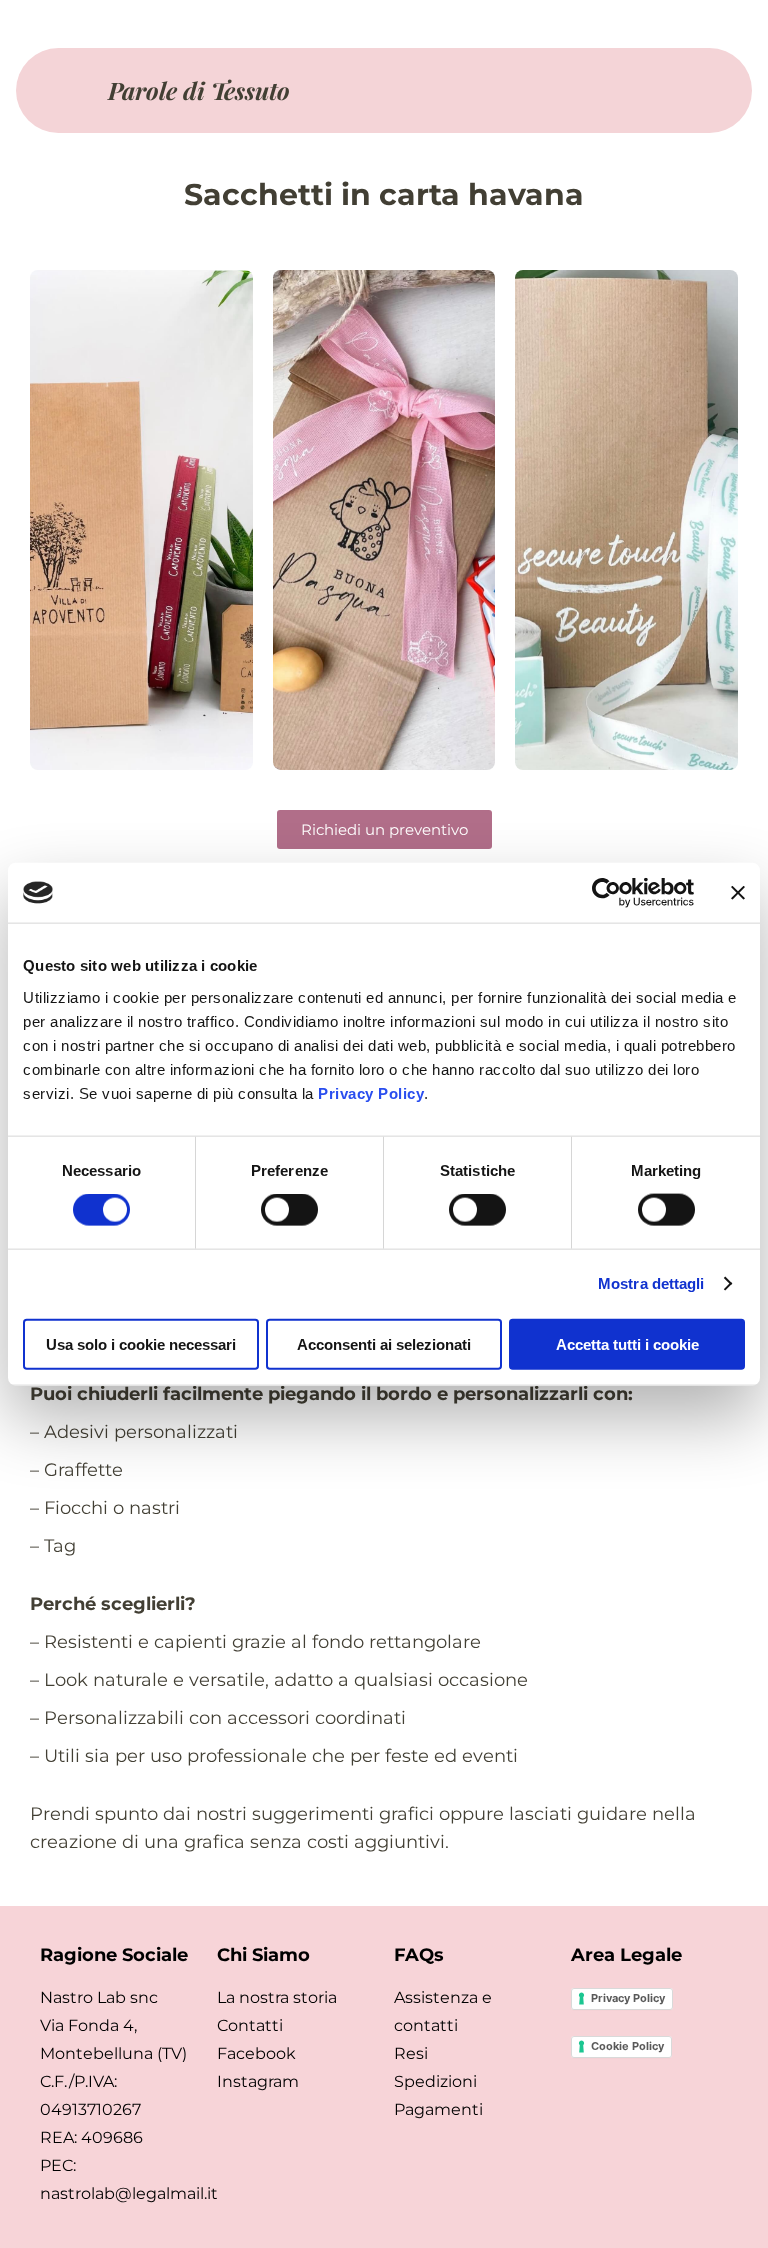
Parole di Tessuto (199, 90)
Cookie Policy (627, 2046)
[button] (552, 91)
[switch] (289, 1210)
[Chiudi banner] (738, 893)
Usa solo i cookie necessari (141, 1343)
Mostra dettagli (651, 1283)
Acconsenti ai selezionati (384, 1343)
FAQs (419, 1955)
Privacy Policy (371, 1092)
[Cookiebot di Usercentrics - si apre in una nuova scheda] (606, 893)
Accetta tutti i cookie (627, 1343)
